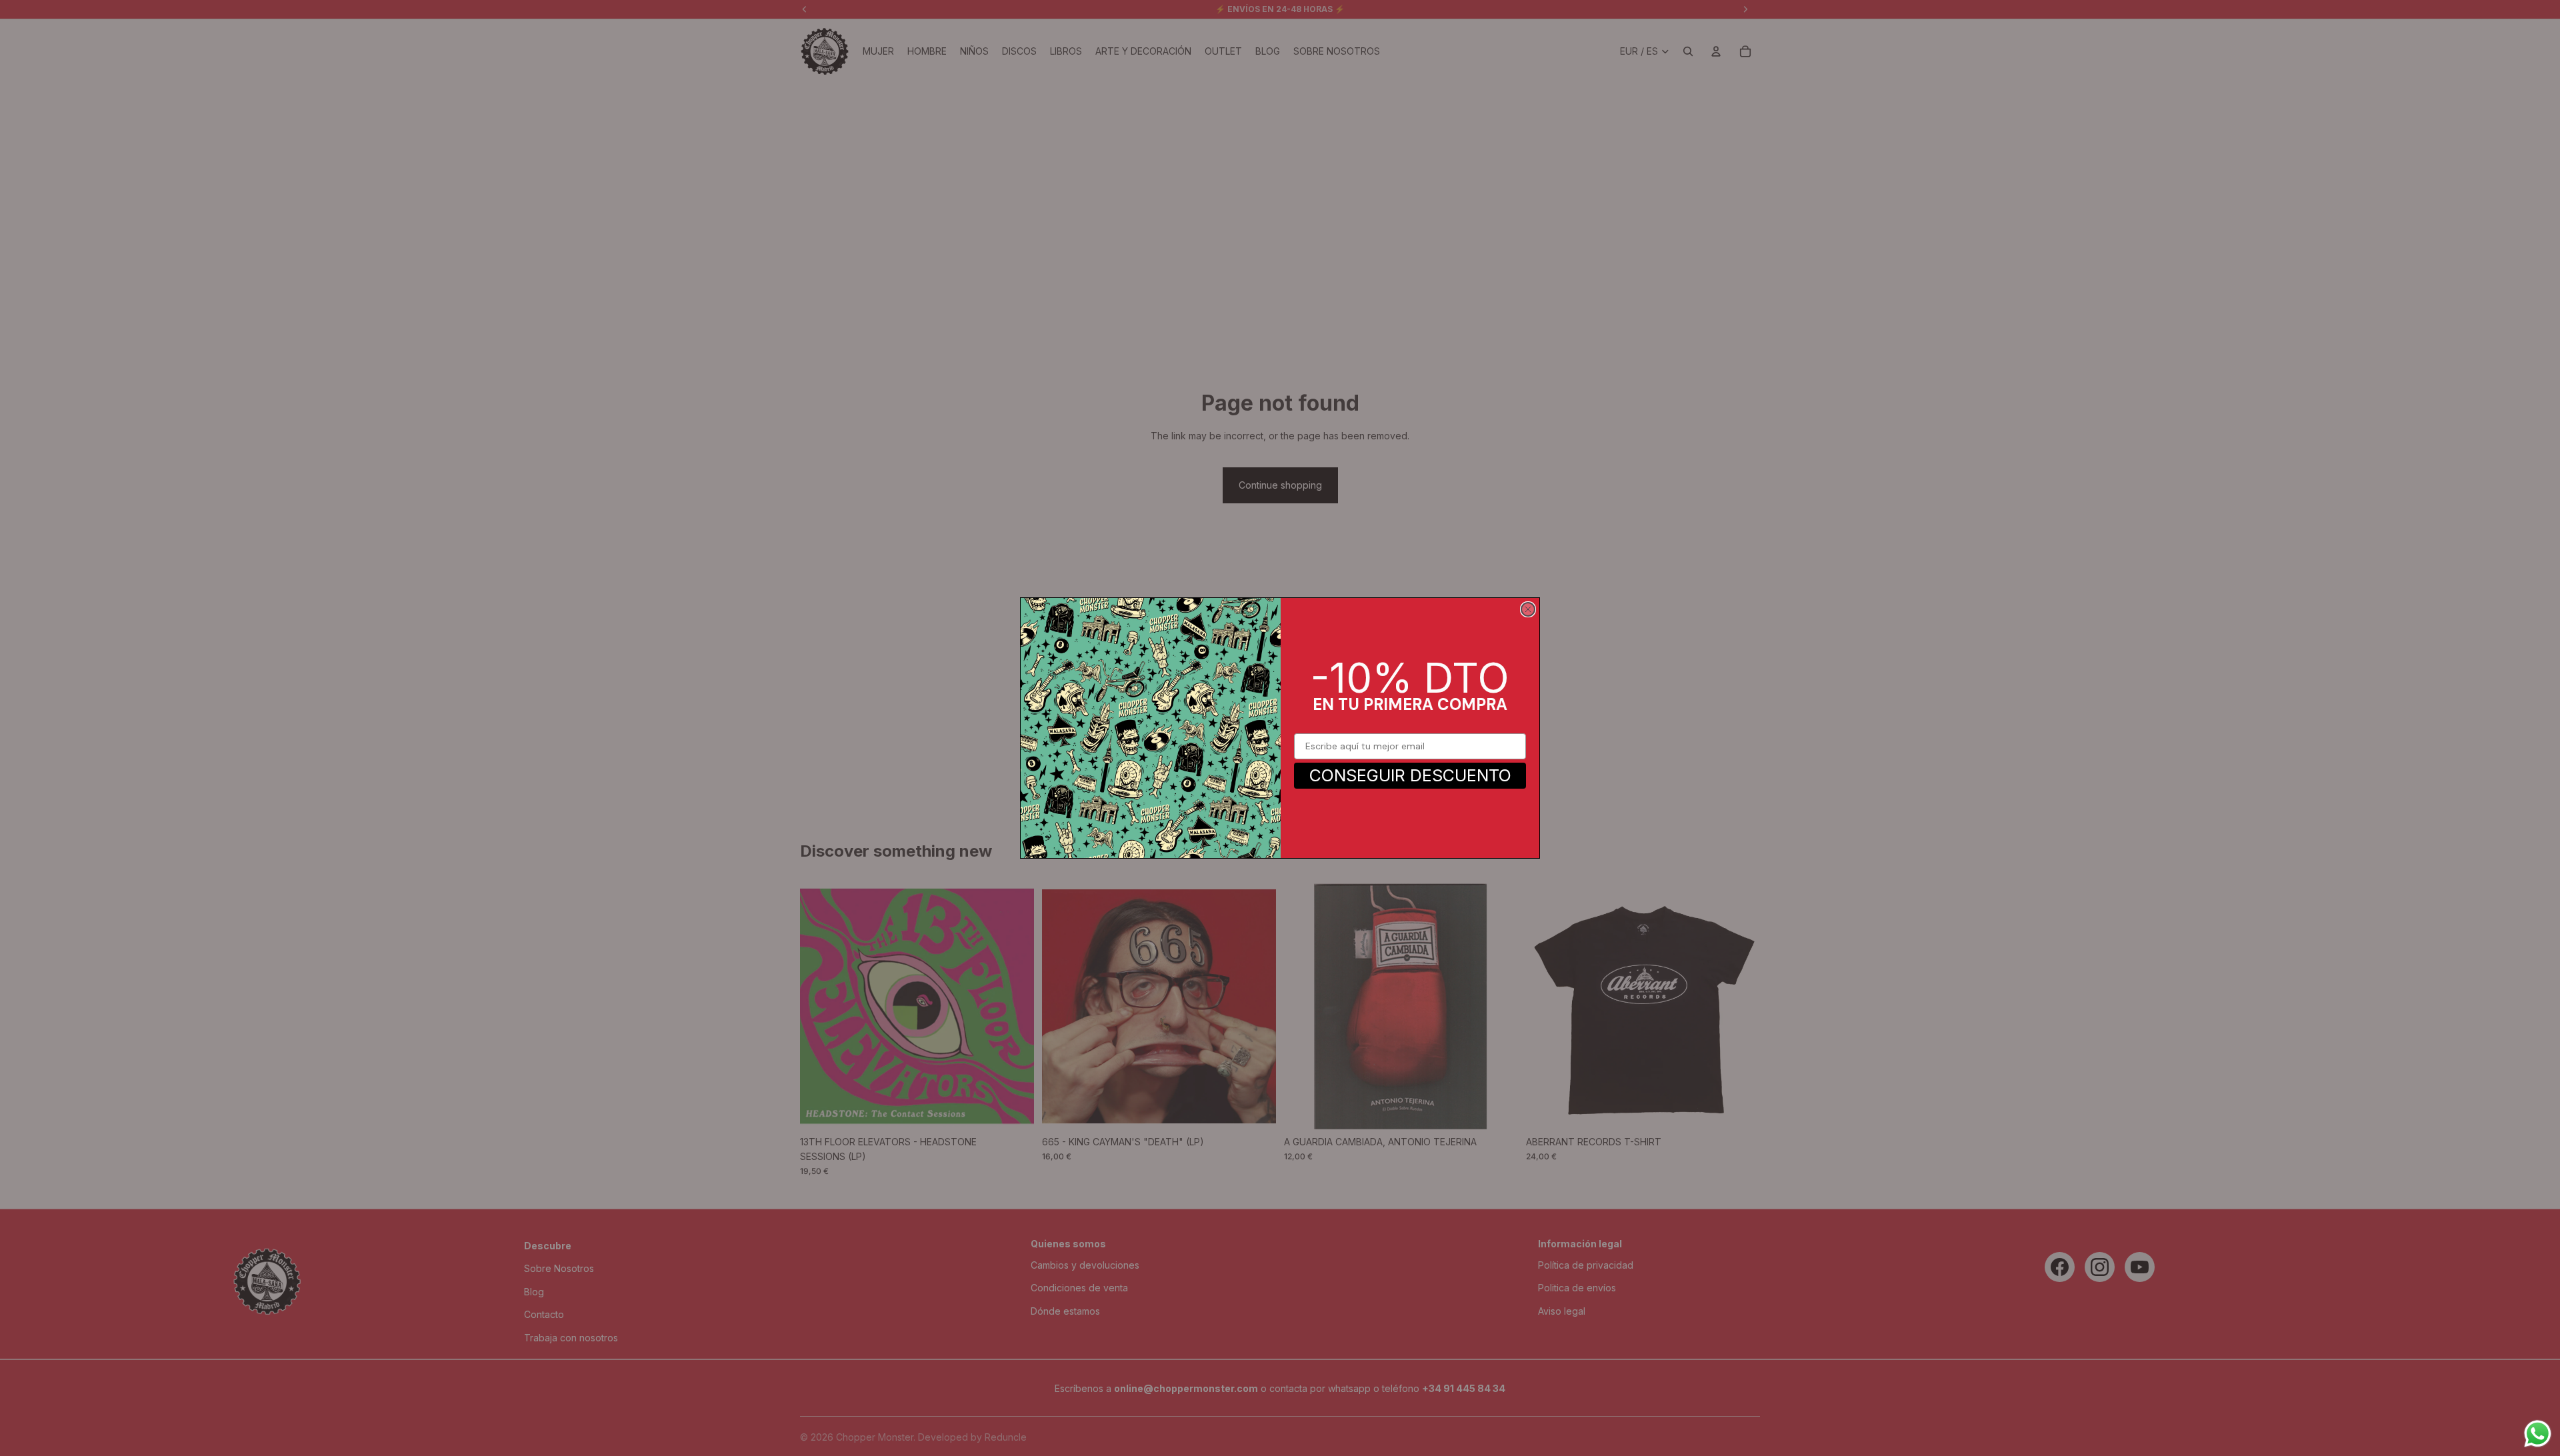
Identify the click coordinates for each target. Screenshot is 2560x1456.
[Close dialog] (1528, 609)
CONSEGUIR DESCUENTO (1410, 775)
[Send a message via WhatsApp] (2538, 1434)
